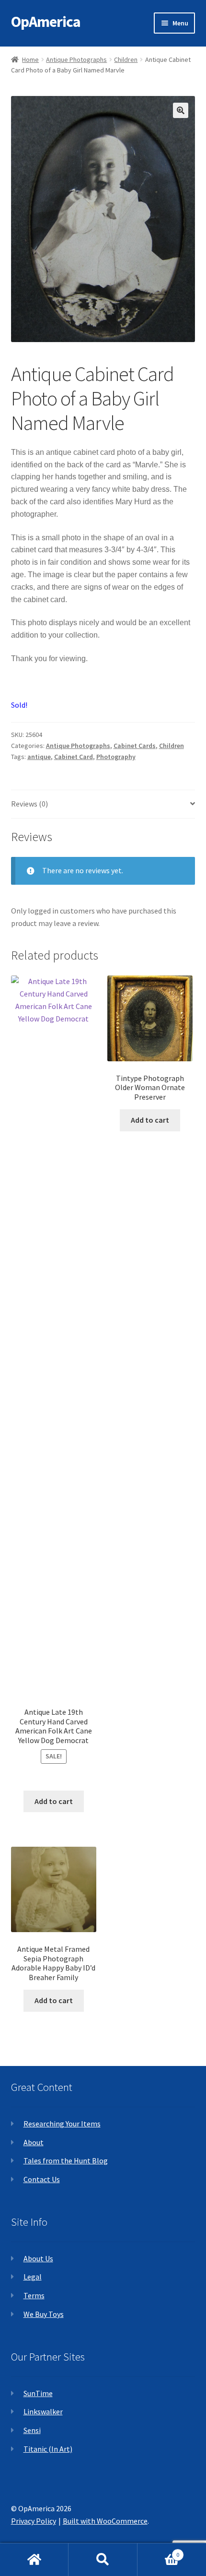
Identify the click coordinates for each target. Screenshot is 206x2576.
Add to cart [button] (54, 1801)
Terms (34, 2295)
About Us (38, 2258)
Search (103, 2560)
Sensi (32, 2430)
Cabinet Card (74, 757)
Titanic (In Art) (48, 2449)
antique (39, 757)
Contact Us (42, 2179)
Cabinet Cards (135, 746)
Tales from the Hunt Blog (66, 2161)
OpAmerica (46, 22)
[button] (181, 110)
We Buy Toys (44, 2314)
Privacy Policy (34, 2521)
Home (30, 59)
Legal (33, 2277)
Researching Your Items (62, 2124)
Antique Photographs (76, 59)
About (34, 2142)
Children (126, 59)
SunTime (38, 2393)
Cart (159, 2551)
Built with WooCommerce (105, 2521)
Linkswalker (43, 2411)
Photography (116, 757)
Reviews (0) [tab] (29, 804)
